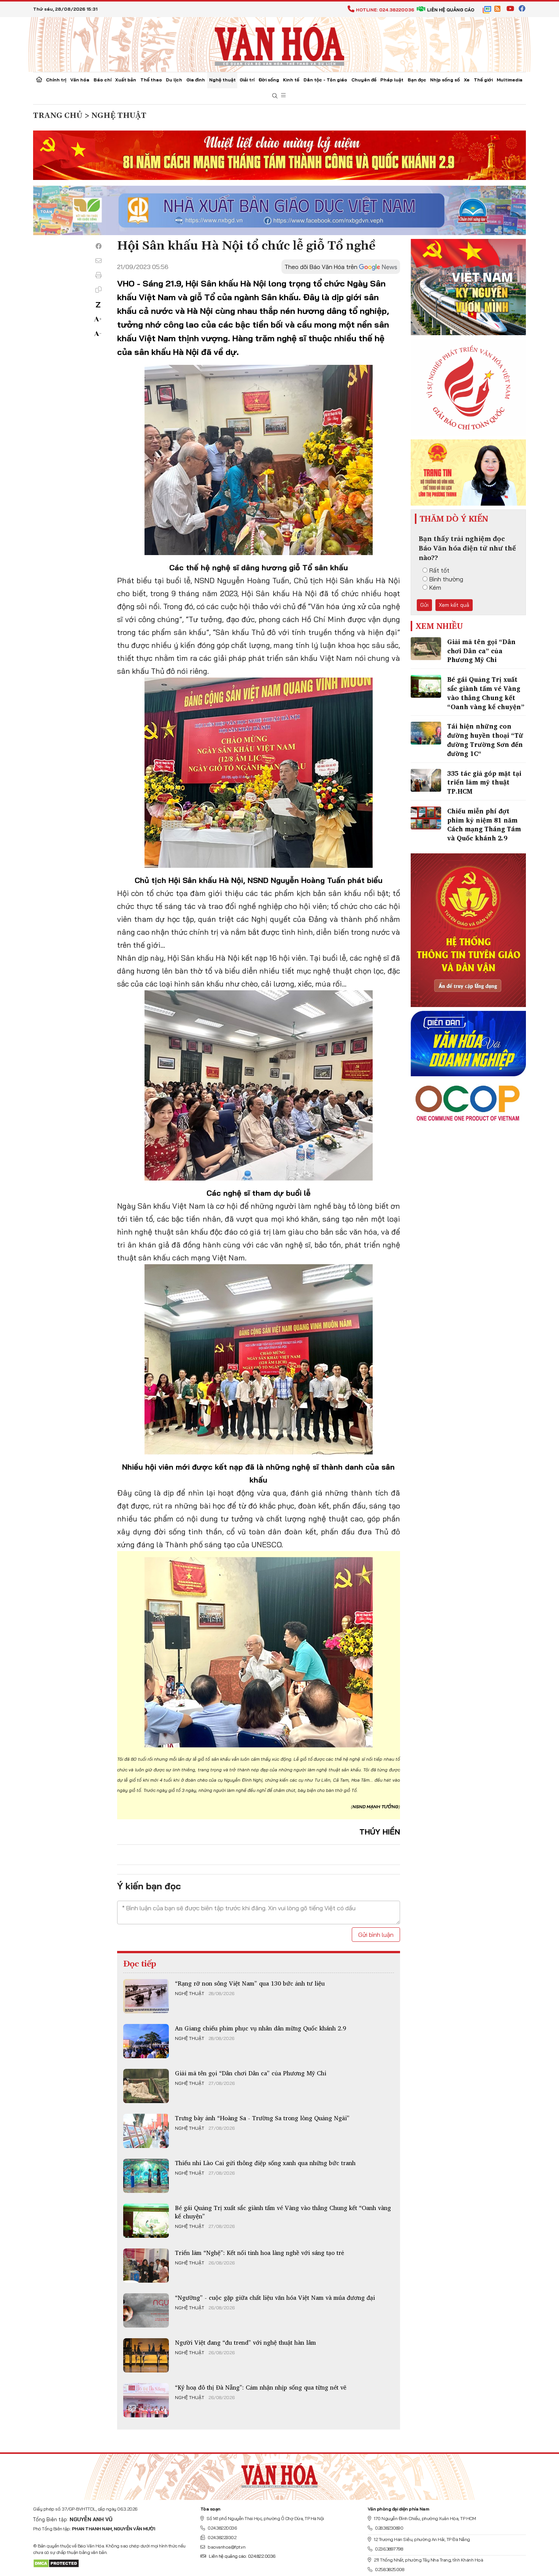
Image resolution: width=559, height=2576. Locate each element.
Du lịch (174, 80)
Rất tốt (439, 570)
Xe (467, 80)
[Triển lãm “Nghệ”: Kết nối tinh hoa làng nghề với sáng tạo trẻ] (146, 2266)
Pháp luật (392, 80)
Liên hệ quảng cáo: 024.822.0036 (242, 2556)
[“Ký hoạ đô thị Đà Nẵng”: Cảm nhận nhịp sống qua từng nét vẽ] (146, 2400)
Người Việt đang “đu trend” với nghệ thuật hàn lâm (245, 2342)
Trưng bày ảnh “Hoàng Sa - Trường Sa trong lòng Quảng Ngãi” (262, 2118)
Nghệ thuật (222, 80)
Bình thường (446, 579)
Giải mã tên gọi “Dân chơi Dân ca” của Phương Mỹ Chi (251, 2073)
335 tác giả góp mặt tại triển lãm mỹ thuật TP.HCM (484, 782)
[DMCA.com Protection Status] (56, 2563)
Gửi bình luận (376, 1935)
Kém (435, 587)
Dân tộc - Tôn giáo (325, 80)
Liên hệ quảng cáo (451, 10)
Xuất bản (126, 80)
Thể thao (151, 80)
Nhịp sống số (445, 80)
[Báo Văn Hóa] (279, 2474)
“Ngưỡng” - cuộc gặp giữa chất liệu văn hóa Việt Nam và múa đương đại (275, 2298)
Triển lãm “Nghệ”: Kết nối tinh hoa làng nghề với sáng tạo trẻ (260, 2253)
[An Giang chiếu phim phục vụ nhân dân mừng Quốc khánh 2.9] (146, 2041)
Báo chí (102, 80)
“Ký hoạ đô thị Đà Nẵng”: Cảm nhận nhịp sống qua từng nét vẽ (261, 2387)
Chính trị (56, 80)
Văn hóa (80, 80)
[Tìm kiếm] (275, 96)
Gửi (424, 605)
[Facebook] (98, 246)
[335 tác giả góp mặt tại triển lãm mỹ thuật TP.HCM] (426, 780)
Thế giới (483, 80)
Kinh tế (291, 80)
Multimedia (510, 80)
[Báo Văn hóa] (279, 44)
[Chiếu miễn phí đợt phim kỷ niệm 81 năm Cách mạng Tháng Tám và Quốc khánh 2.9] (426, 818)
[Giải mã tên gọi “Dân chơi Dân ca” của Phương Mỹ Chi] (146, 2086)
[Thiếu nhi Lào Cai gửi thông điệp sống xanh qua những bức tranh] (146, 2176)
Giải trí (247, 80)
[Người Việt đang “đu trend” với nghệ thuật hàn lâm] (146, 2355)
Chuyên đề (364, 80)
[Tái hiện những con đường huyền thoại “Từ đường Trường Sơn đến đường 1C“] (426, 733)
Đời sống (269, 80)
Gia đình (196, 80)
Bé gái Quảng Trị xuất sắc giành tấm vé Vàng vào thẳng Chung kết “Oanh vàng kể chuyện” (283, 2212)
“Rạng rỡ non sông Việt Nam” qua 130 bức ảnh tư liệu (250, 1983)
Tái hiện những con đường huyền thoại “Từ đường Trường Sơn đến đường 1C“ (485, 740)
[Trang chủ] (39, 80)
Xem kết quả (454, 605)
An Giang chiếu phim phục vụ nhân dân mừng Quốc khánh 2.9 (260, 2028)
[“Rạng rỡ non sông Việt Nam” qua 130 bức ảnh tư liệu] (146, 1996)
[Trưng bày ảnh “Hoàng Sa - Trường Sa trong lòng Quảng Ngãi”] (146, 2131)
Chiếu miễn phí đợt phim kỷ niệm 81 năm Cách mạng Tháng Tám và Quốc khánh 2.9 (484, 824)
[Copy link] (98, 290)
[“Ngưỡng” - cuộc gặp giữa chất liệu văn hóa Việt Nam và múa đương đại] (146, 2310)
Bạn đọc (417, 80)
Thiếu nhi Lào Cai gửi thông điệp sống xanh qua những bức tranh (265, 2163)
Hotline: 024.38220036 (385, 10)
